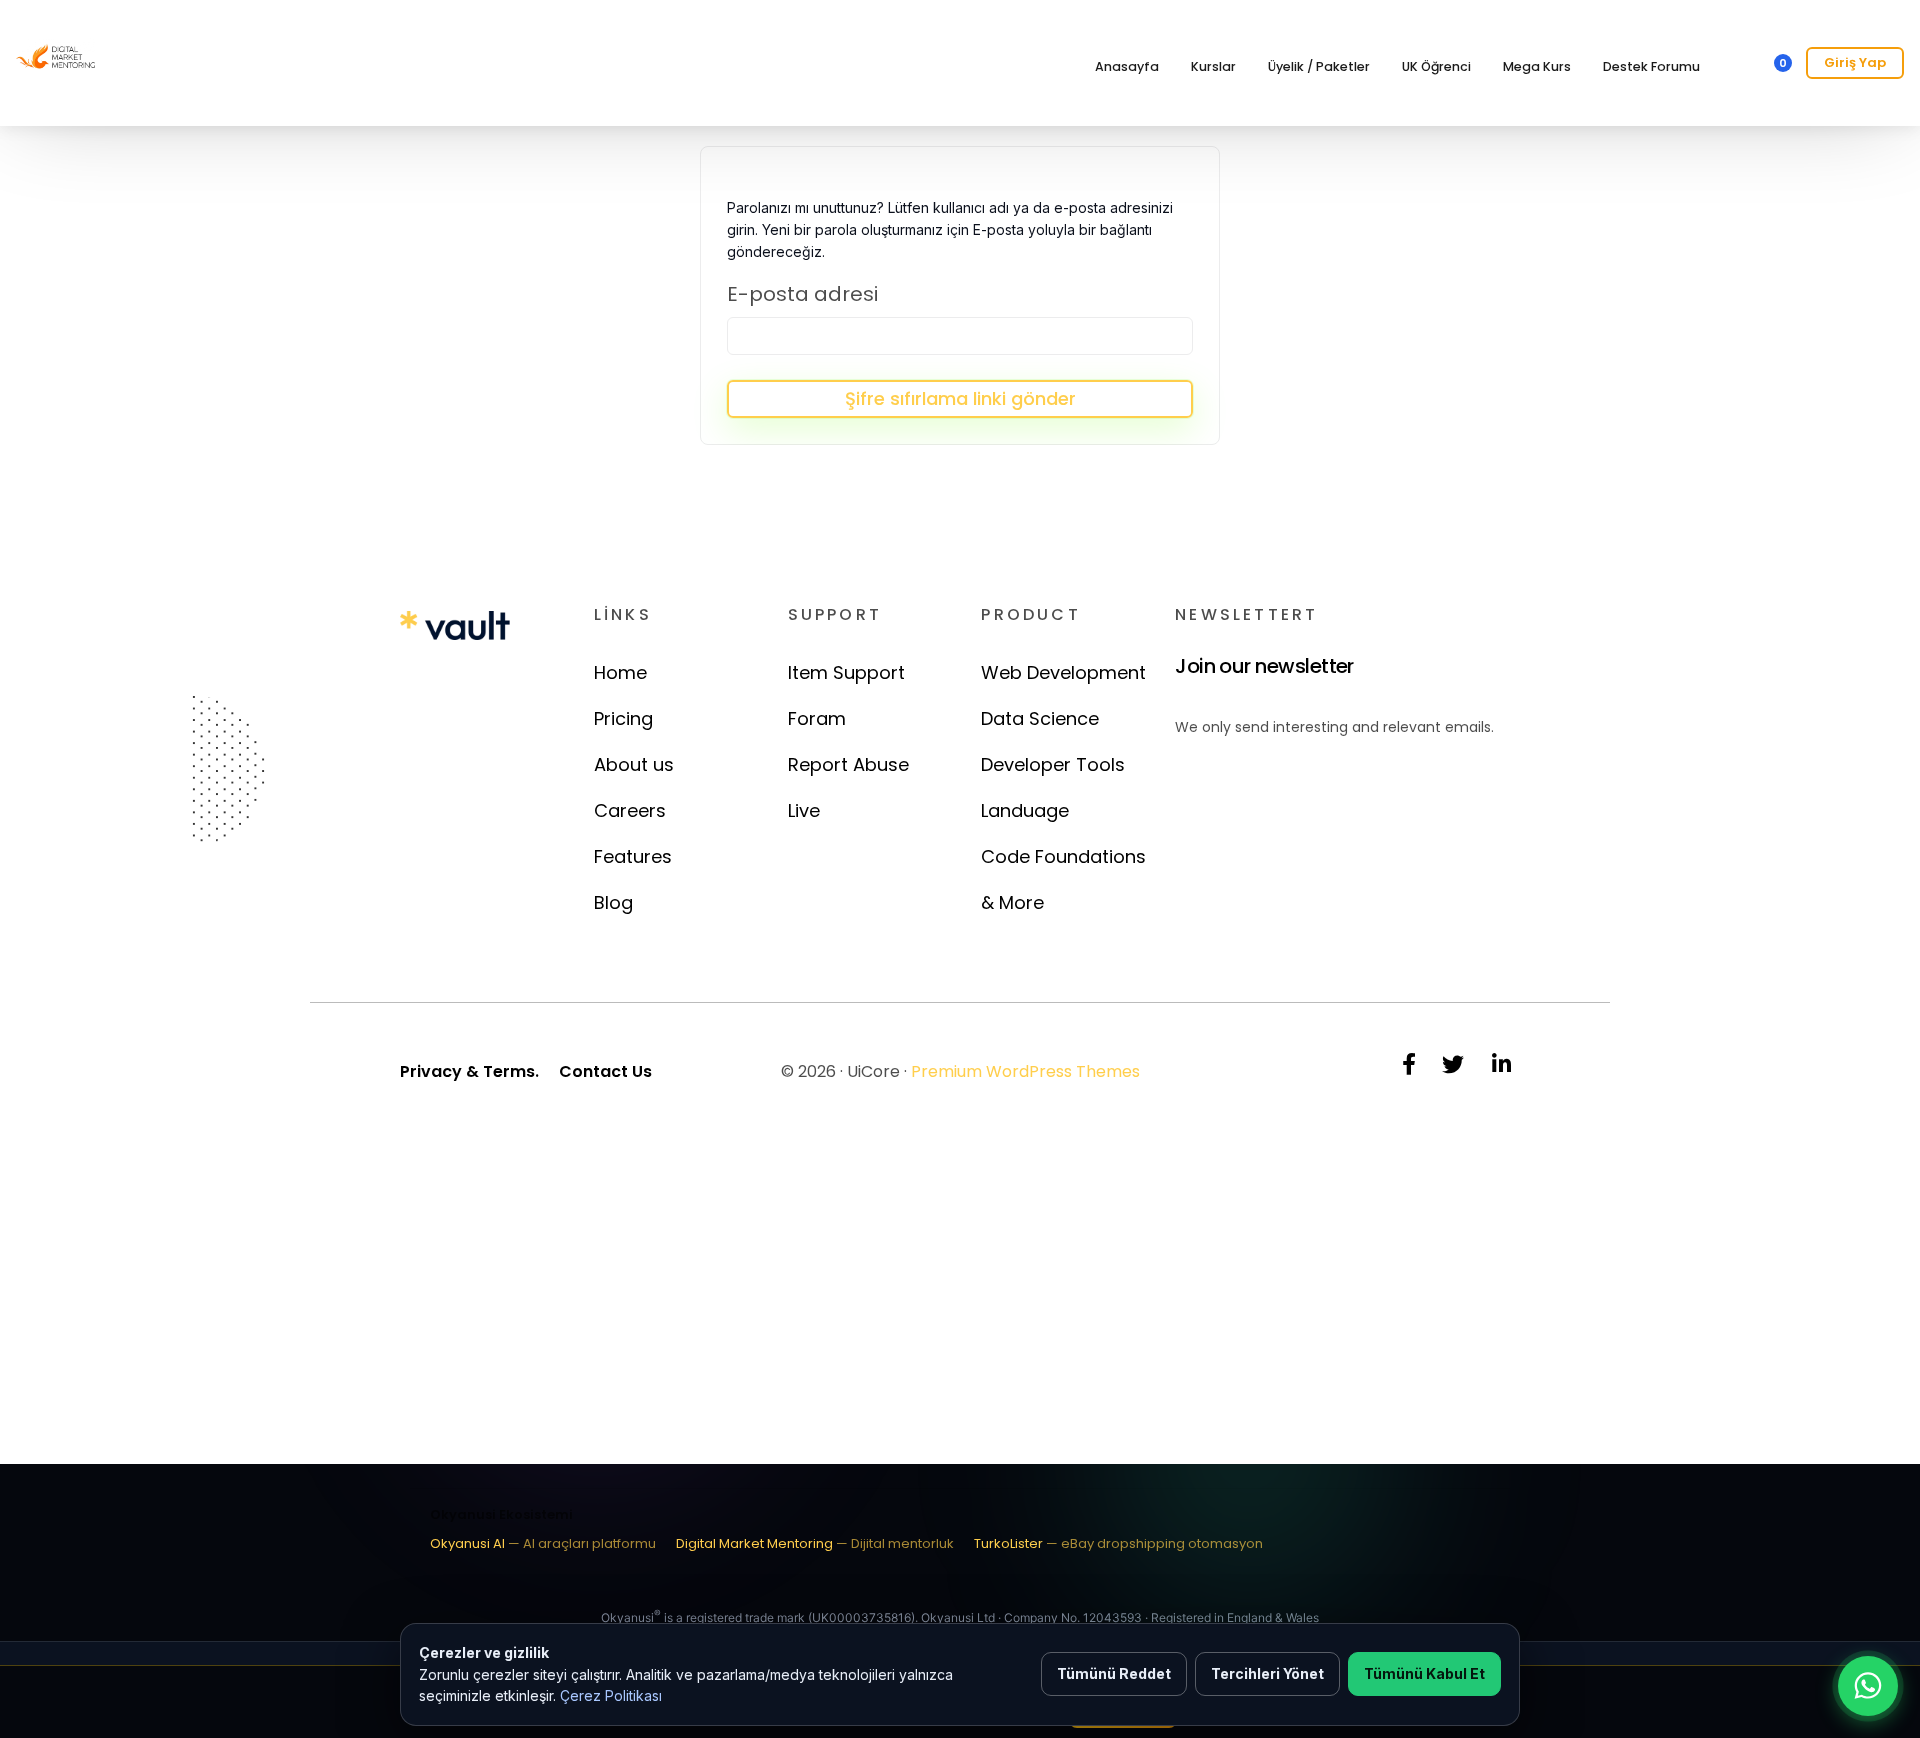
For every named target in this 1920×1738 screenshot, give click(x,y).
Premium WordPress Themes (1025, 1071)
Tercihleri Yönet (1267, 1673)
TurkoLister (1118, 1543)
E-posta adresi (802, 294)
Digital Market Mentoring (815, 1543)
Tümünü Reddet (1114, 1673)
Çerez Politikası (611, 1695)
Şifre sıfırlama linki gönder (960, 398)
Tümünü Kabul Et (1424, 1673)
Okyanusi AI (543, 1543)
